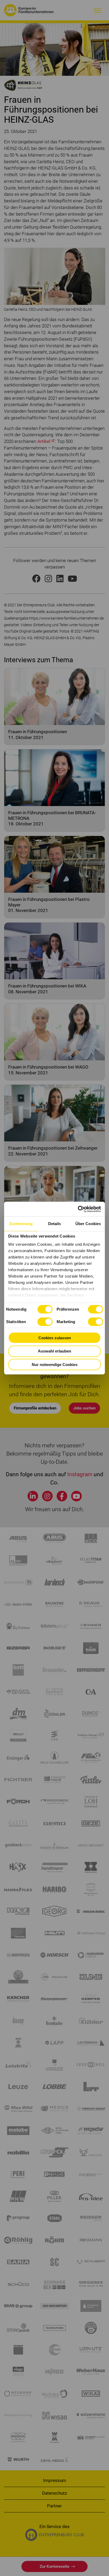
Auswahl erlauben (54, 1351)
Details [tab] (55, 1224)
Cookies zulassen (55, 1338)
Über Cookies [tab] (88, 1224)
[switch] (95, 1309)
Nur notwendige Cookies (55, 1364)
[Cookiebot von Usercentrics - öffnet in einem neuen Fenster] (78, 1209)
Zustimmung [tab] (21, 1224)
